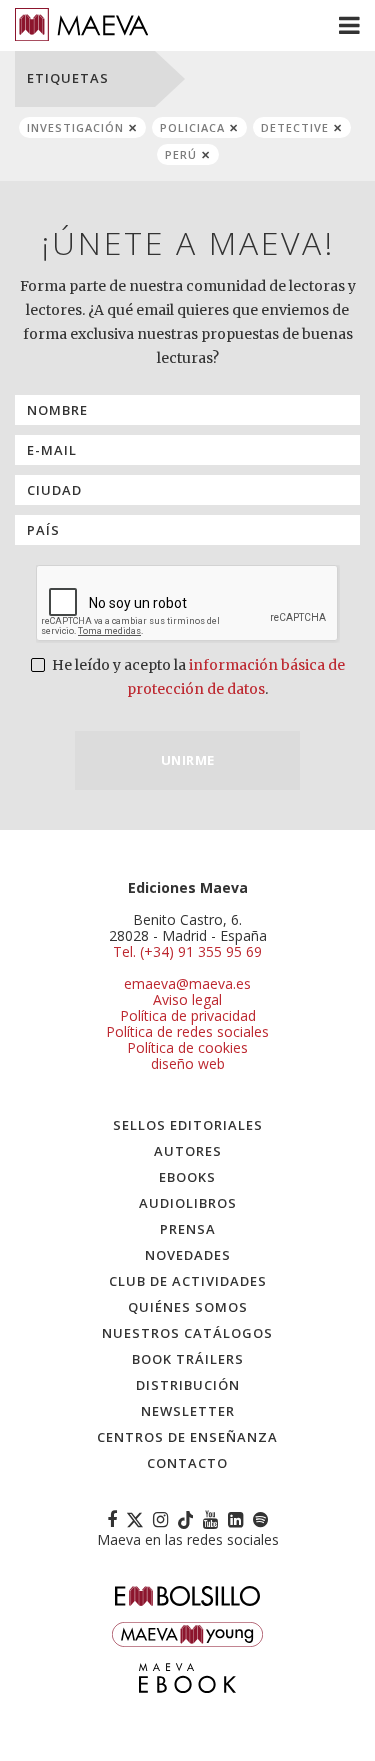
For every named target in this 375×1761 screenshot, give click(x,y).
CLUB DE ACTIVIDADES (188, 1281)
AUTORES (188, 1151)
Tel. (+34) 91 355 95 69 (187, 952)
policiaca (192, 127)
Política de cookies (187, 1047)
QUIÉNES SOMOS (188, 1307)
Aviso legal (187, 999)
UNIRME (188, 760)
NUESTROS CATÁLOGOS (187, 1333)
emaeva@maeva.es (187, 983)
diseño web (188, 1063)
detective (295, 127)
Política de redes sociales (187, 1031)
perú (181, 154)
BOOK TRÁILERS (188, 1359)
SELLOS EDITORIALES (188, 1125)
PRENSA (188, 1229)
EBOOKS (187, 1177)
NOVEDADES (188, 1255)
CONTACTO (187, 1463)
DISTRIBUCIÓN (188, 1385)
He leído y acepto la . (197, 677)
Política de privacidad (188, 1015)
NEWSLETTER (188, 1411)
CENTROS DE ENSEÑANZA (187, 1437)
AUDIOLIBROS (188, 1203)
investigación (75, 127)
